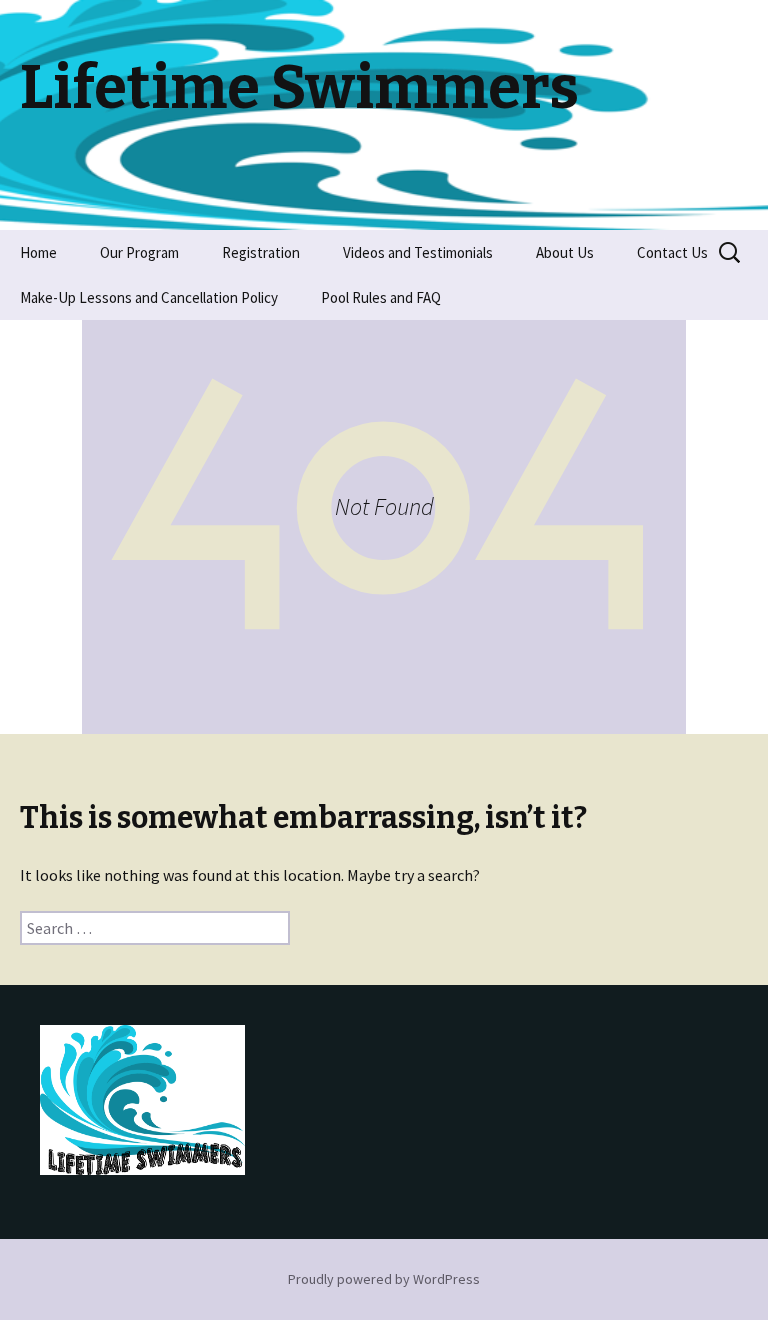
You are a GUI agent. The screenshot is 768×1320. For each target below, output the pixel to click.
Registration (261, 252)
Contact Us (672, 252)
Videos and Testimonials (418, 252)
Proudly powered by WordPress (384, 1279)
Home (38, 252)
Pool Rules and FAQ (381, 297)
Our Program (139, 252)
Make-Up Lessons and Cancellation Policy (149, 297)
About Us (565, 252)
